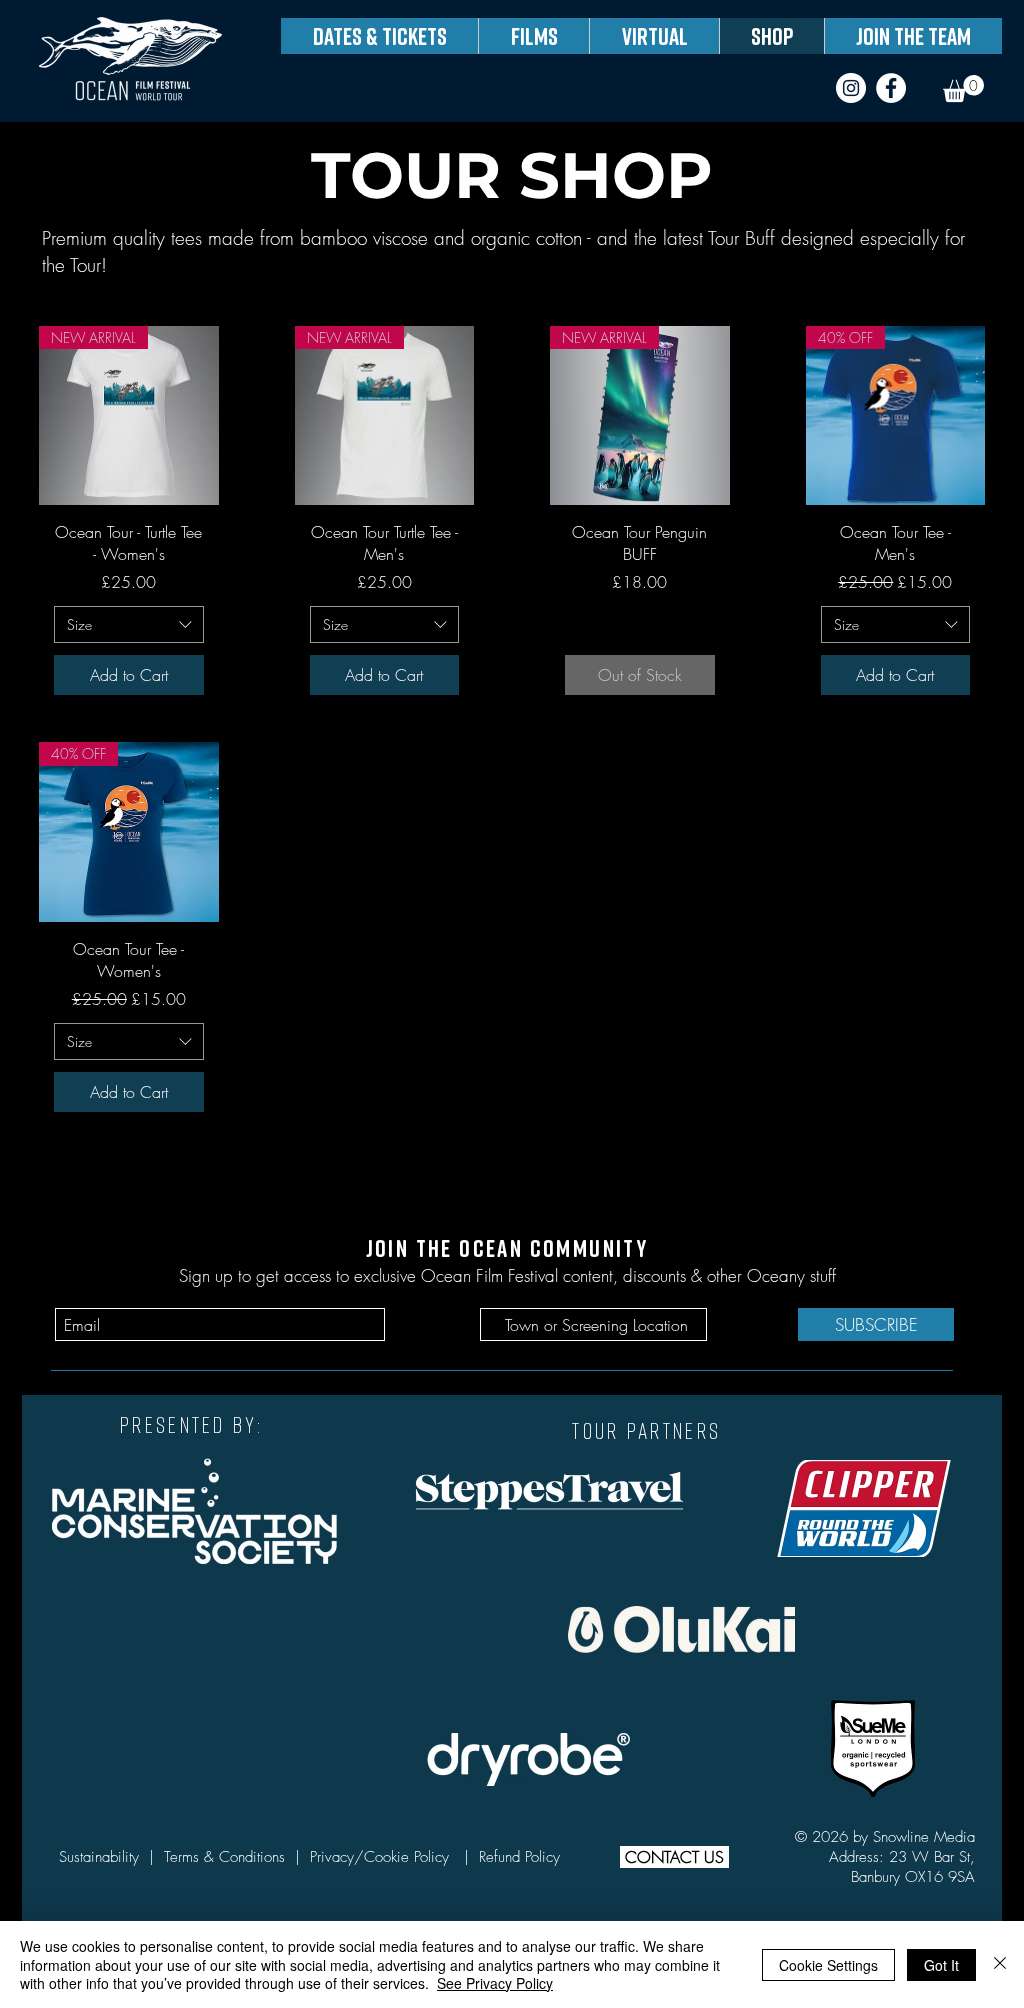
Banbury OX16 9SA (913, 1877)
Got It (941, 1965)
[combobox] (129, 625)
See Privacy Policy (495, 1983)
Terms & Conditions (224, 1857)
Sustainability (101, 1857)
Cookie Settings (828, 1965)
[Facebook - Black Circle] (891, 88)
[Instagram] (851, 88)
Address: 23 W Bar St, (902, 1857)
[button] (963, 88)
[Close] (1000, 1964)
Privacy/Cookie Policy (384, 1857)
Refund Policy (519, 1857)
